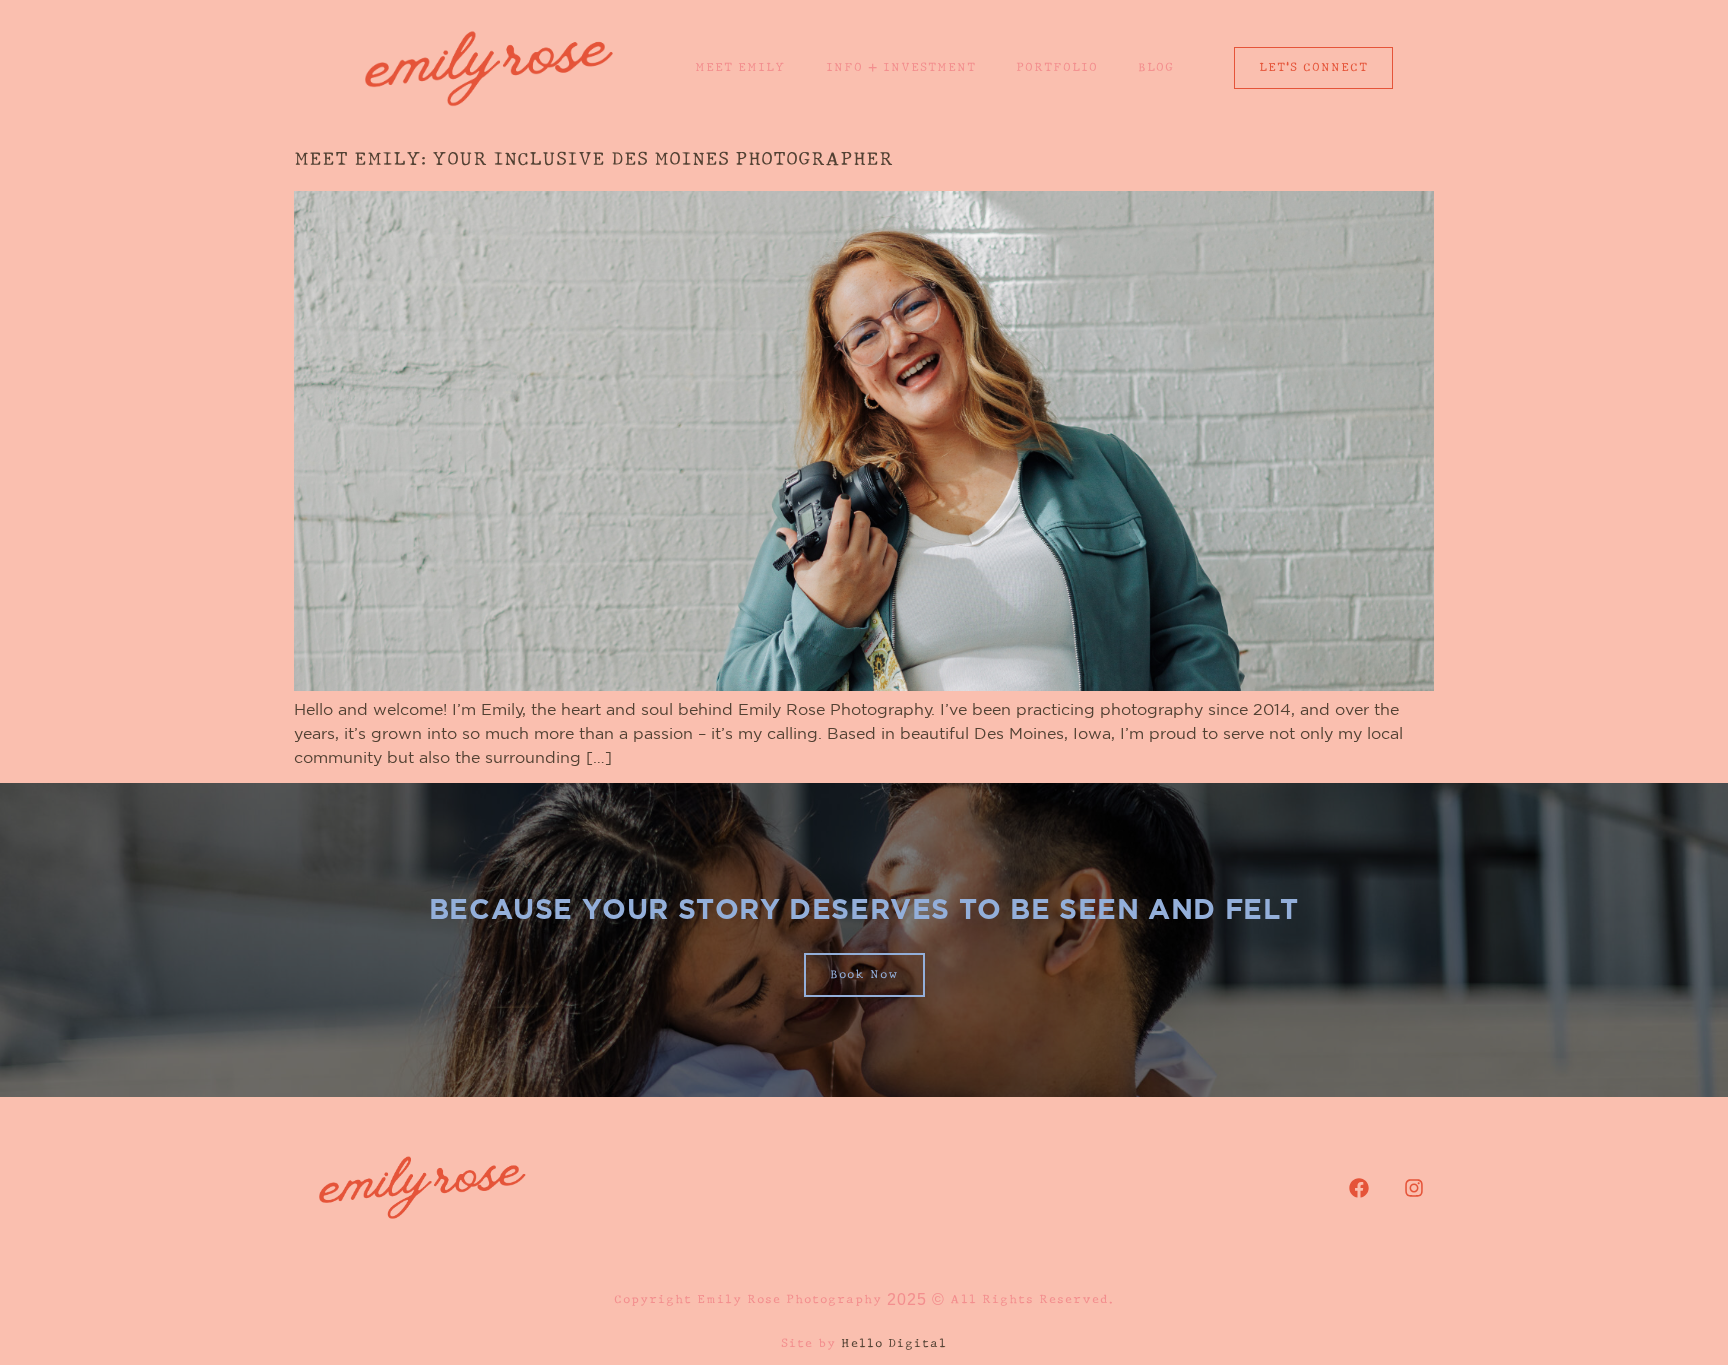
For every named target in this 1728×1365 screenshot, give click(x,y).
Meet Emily (740, 68)
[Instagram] (1414, 1188)
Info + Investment (901, 68)
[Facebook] (1359, 1188)
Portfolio (1057, 68)
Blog (1156, 68)
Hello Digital (894, 1344)
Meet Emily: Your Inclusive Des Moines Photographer (593, 160)
